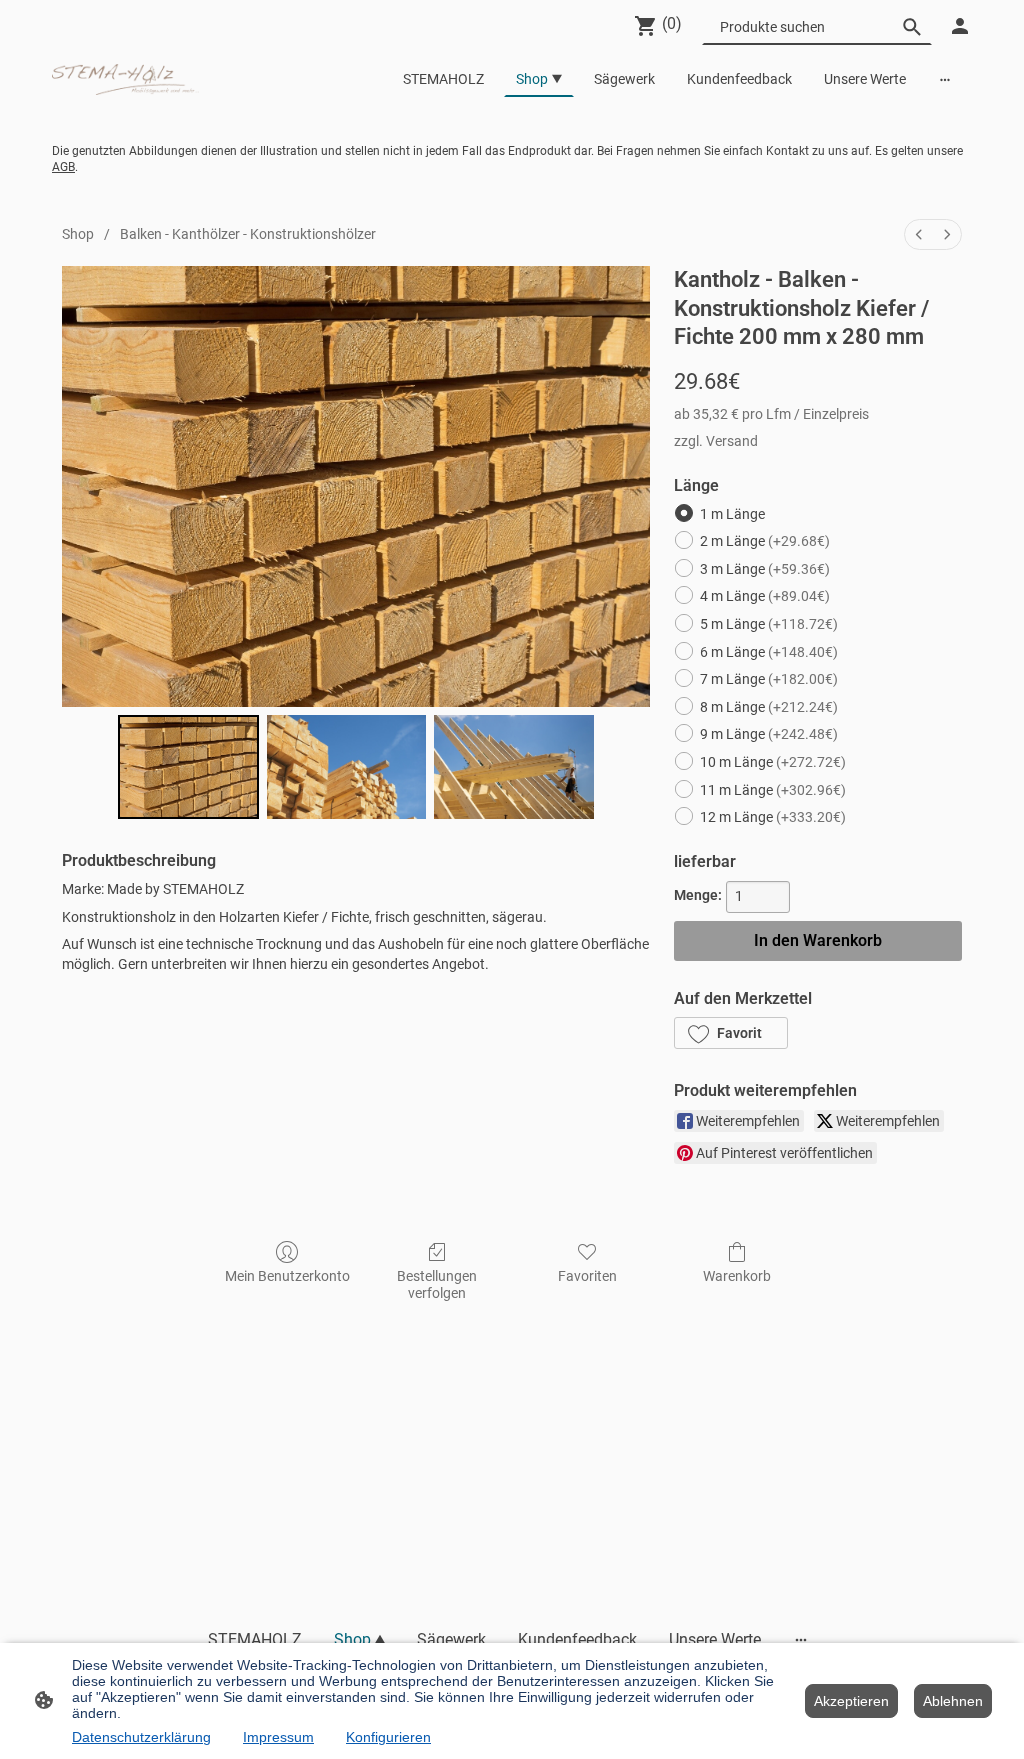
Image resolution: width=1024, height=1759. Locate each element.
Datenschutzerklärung (141, 1737)
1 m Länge (732, 514)
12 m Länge (773, 817)
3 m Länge (765, 569)
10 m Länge (773, 762)
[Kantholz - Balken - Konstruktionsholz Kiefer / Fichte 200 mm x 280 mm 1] (347, 767)
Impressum (278, 1737)
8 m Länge (769, 707)
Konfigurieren (388, 1737)
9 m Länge (769, 734)
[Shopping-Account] (960, 26)
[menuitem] (919, 234)
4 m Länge (765, 596)
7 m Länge (769, 679)
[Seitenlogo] (125, 79)
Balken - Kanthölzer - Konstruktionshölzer (248, 234)
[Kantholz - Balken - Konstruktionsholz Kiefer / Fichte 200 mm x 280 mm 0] (188, 767)
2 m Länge (765, 541)
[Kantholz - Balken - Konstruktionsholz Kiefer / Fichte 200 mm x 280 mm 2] (514, 767)
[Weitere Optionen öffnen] (945, 79)
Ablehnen (953, 1701)
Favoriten (587, 1276)
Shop (78, 234)
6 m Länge (769, 652)
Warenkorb (737, 1276)
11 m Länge (773, 790)
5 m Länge (769, 624)
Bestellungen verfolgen (437, 1284)
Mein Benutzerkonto (287, 1276)
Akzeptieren (851, 1701)
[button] (731, 1033)
